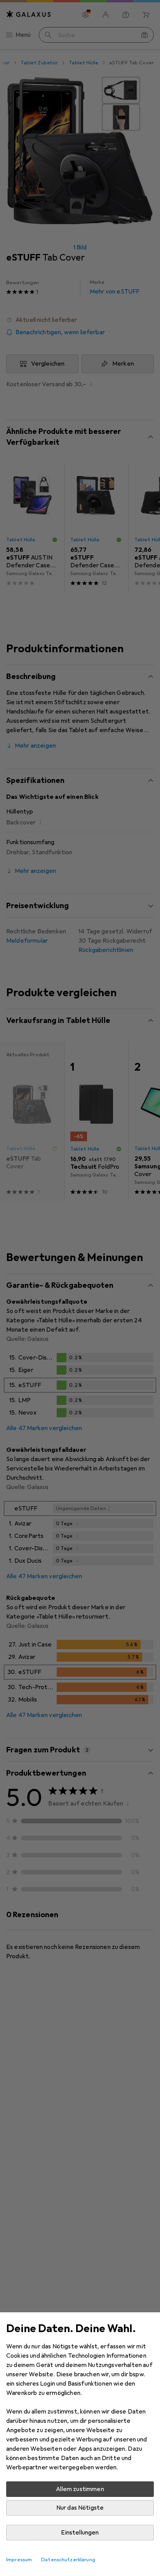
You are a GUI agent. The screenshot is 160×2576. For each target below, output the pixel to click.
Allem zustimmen (80, 2489)
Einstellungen (80, 2533)
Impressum (19, 2560)
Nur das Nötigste (80, 2508)
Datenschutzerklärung (68, 2560)
